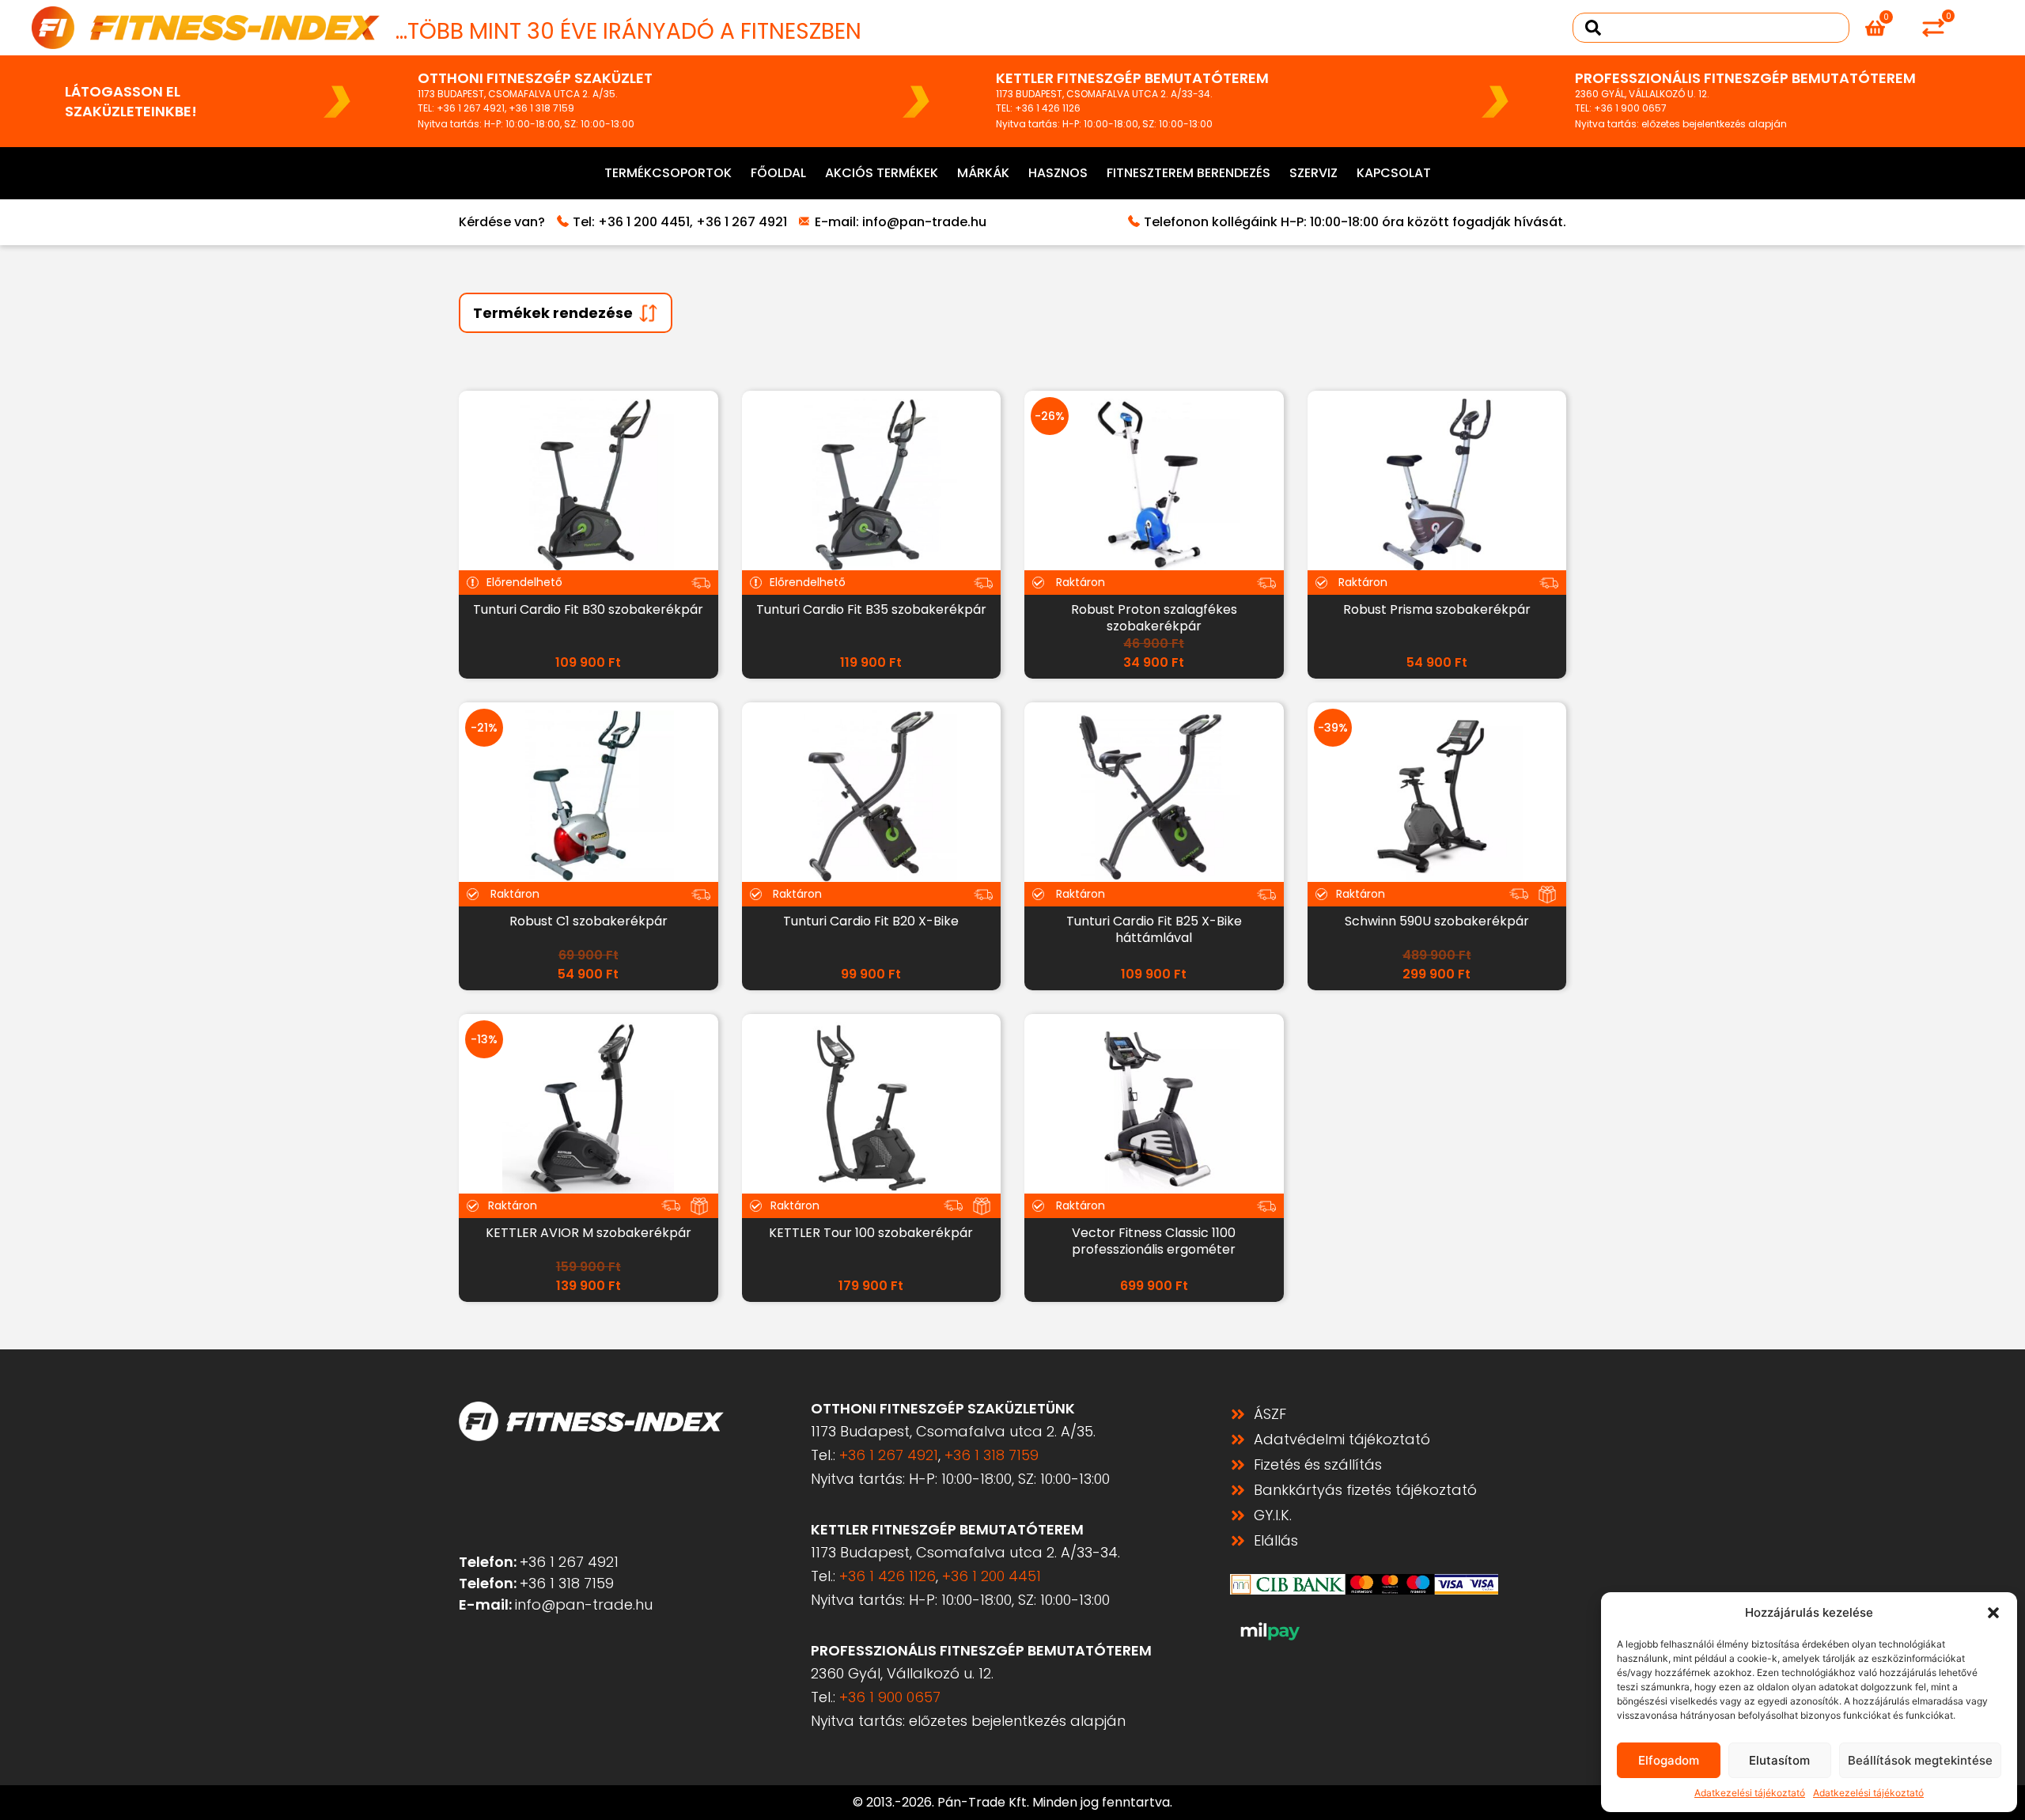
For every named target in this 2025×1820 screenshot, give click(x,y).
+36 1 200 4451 (644, 222)
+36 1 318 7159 (541, 108)
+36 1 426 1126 (1048, 108)
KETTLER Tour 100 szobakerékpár (871, 1233)
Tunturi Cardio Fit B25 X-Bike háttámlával (1154, 929)
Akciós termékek (882, 173)
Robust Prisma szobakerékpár (1437, 609)
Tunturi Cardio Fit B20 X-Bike (871, 921)
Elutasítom (1779, 1760)
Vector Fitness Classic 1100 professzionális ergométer (1154, 1241)
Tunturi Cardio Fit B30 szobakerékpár (588, 609)
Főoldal (778, 173)
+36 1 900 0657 (1630, 108)
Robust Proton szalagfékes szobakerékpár (1154, 618)
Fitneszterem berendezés (1189, 173)
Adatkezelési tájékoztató (1750, 1793)
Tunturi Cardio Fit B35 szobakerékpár (871, 609)
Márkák (983, 173)
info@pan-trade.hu (924, 222)
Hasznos (1058, 173)
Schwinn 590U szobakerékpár (1437, 921)
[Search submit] (1593, 28)
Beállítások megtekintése (1920, 1760)
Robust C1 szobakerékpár (589, 921)
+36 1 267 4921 (471, 108)
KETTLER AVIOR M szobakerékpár (589, 1233)
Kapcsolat (1394, 173)
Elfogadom (1669, 1760)
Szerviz (1313, 173)
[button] (1993, 1613)
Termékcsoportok (668, 173)
